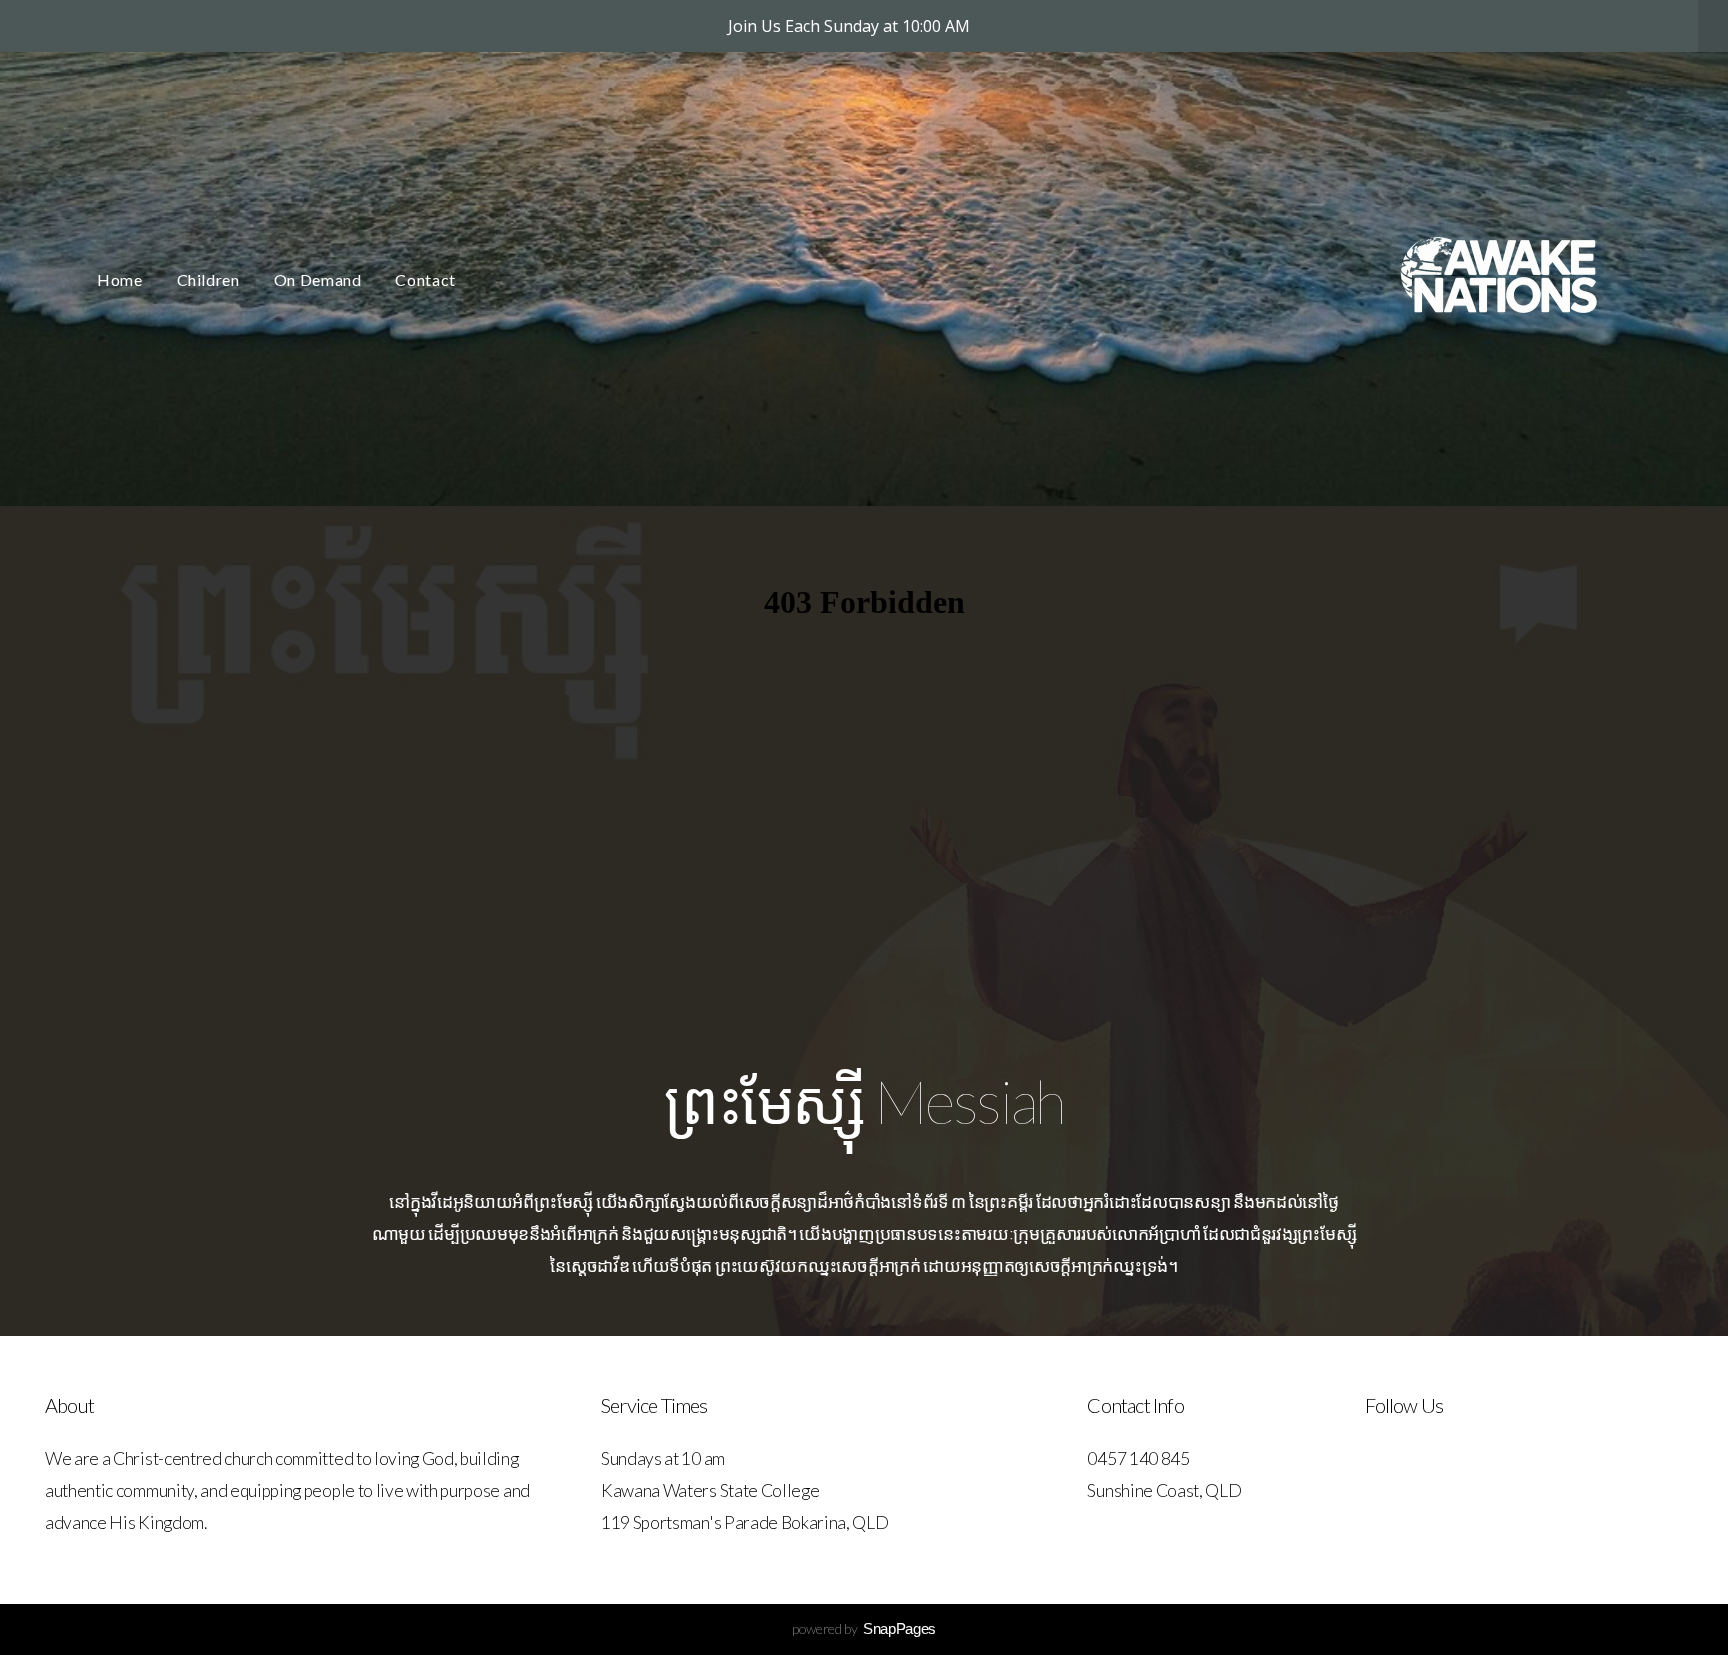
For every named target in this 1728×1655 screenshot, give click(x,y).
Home (120, 279)
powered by (864, 1628)
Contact (425, 279)
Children (208, 279)
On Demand (318, 279)
